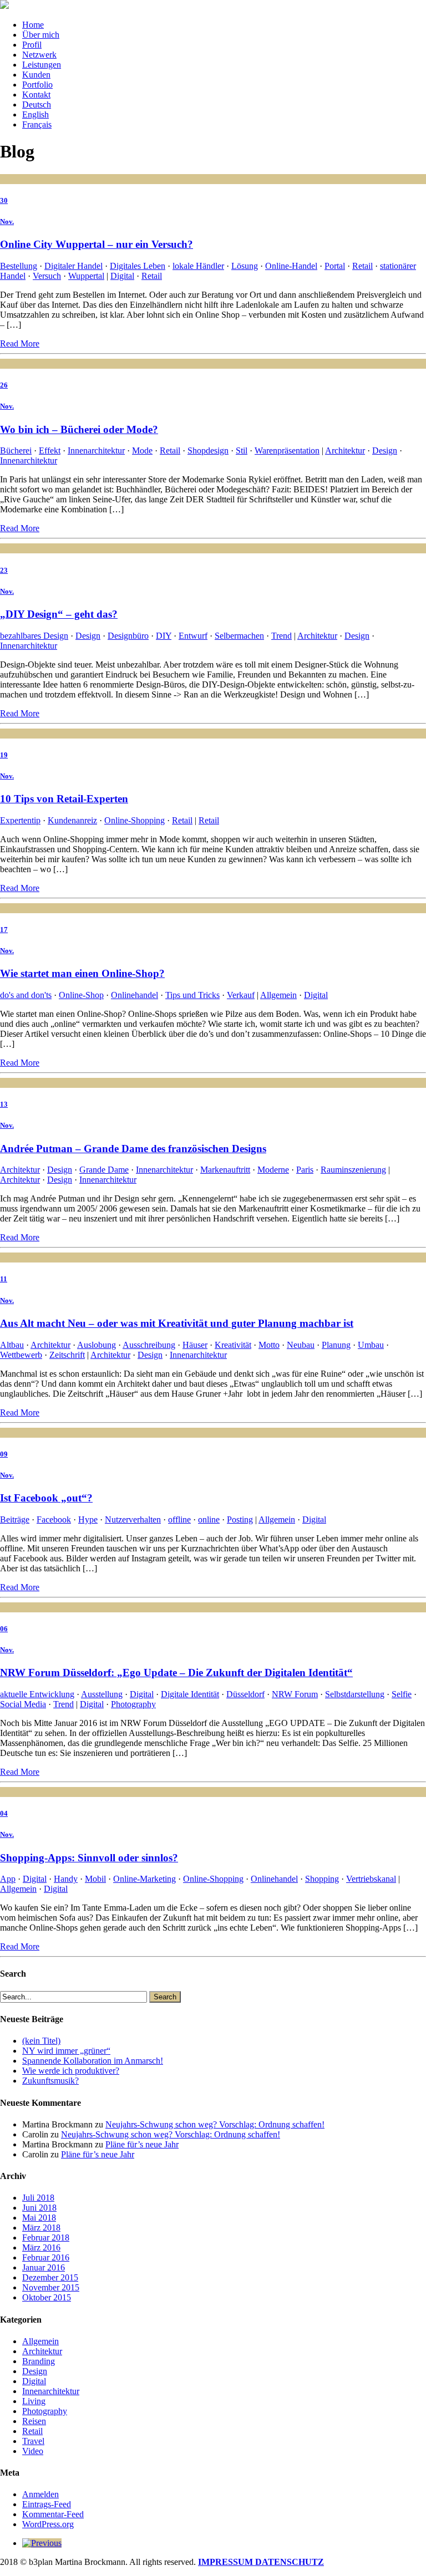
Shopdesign (208, 450)
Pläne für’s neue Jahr (142, 2144)
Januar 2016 (44, 2267)
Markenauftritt (225, 1170)
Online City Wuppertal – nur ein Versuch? (97, 244)
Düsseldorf (245, 1694)
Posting (240, 1519)
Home (33, 25)
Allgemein (278, 995)
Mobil (95, 1879)
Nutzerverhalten (133, 1519)
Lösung (245, 266)
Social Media (23, 1704)
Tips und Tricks (192, 995)
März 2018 (41, 2228)
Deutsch (37, 105)
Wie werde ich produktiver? (71, 2071)
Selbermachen (239, 636)
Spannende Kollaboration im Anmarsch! (93, 2061)
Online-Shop (81, 995)
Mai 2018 (39, 2218)
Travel (33, 2441)
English (35, 114)
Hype (88, 1519)
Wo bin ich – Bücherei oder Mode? (79, 429)
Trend (282, 636)
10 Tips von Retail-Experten (64, 799)
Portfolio (37, 85)
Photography (133, 1704)
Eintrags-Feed (47, 2504)
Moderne (273, 1170)
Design (385, 450)
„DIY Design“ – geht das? (59, 614)
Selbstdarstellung (355, 1694)
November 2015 (51, 2287)
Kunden (36, 75)
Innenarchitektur (96, 450)
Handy (66, 1879)
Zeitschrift (67, 1355)
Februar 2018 (46, 2238)
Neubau (301, 1345)
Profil (32, 45)
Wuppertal (86, 276)
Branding (39, 2361)
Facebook (54, 1519)
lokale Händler (198, 266)
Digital (122, 276)
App (8, 1879)
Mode (142, 450)
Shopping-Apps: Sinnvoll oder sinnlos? (89, 1858)
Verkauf (241, 995)
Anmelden (40, 2494)
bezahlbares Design (34, 636)
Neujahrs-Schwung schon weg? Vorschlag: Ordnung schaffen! (215, 2124)
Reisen (34, 2421)
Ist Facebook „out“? (46, 1498)
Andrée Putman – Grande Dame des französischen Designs (133, 1149)
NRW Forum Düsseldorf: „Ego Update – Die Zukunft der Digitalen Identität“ (176, 1673)
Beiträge (15, 1519)
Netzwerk (39, 55)
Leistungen (42, 65)
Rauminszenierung (353, 1170)
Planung (336, 1345)
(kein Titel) (41, 2041)
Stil (242, 450)
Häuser (195, 1345)
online (209, 1519)
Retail (362, 266)
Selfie (402, 1694)
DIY (164, 636)
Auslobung (97, 1345)
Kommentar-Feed (53, 2514)
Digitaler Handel (73, 266)
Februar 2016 (46, 2257)
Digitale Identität (190, 1694)
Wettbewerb (21, 1355)
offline (179, 1519)
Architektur (345, 450)
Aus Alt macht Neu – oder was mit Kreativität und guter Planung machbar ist (177, 1323)
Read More (20, 343)
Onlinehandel (135, 995)
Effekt (50, 450)
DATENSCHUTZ (290, 2562)
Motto (269, 1345)
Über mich (41, 35)
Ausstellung (102, 1694)
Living (34, 2401)
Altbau (12, 1345)
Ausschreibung (149, 1345)
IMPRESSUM (227, 2562)
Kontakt (36, 95)
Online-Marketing (144, 1879)
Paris (305, 1170)
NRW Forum (295, 1694)
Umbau (371, 1345)
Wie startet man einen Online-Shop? (82, 973)
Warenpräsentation (287, 450)
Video (33, 2451)
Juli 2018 (38, 2198)
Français (37, 124)
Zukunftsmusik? (50, 2081)
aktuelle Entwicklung (37, 1694)
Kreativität (233, 1345)
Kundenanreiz (72, 820)
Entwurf (193, 636)
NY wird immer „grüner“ (66, 2051)
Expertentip (20, 820)
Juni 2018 (39, 2208)
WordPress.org (48, 2524)
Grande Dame (104, 1170)
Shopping (322, 1879)
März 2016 (41, 2247)
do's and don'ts (26, 995)
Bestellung (19, 266)
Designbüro (128, 636)
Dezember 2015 (50, 2277)
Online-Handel (291, 266)
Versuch (47, 276)
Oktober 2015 (47, 2297)
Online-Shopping (135, 820)
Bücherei (16, 450)
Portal (335, 266)
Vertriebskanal (371, 1879)
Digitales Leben (138, 266)
